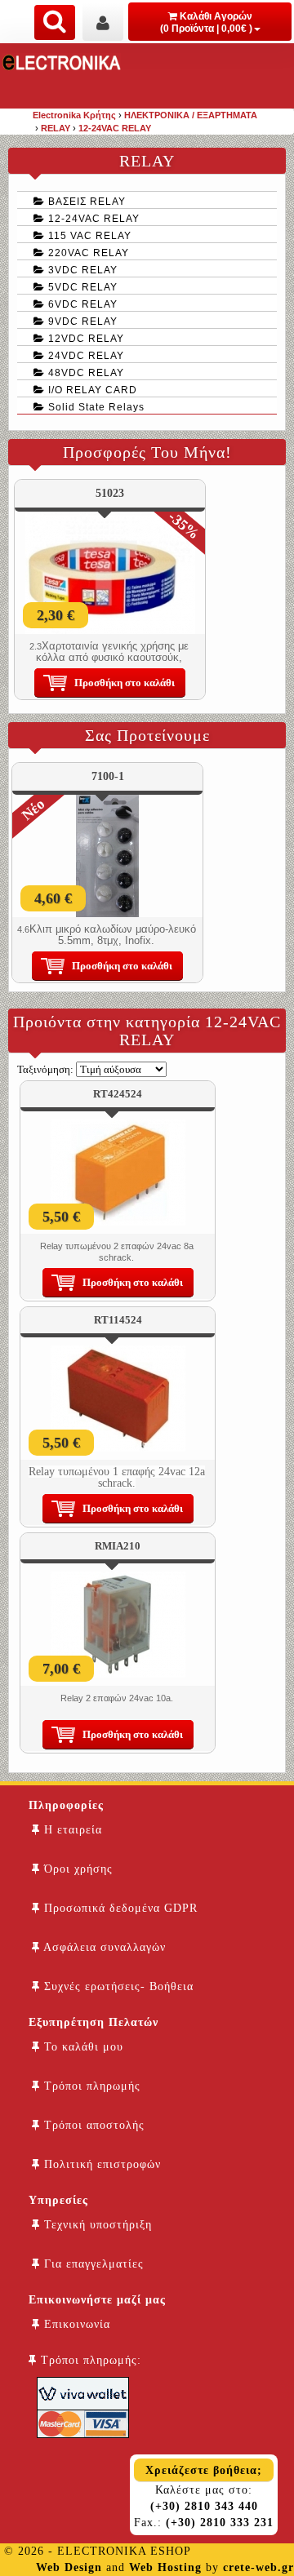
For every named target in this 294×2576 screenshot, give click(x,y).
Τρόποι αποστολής (92, 2125)
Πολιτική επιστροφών (100, 2164)
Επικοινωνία (75, 2324)
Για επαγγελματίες (92, 2264)
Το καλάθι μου (82, 2047)
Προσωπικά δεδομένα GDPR (119, 1908)
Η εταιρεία (71, 1830)
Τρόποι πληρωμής (90, 2086)
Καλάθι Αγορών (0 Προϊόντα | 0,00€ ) (206, 22)
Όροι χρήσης (76, 1869)
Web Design (69, 2567)
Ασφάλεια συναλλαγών (103, 1947)
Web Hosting (165, 2567)
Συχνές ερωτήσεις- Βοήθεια (117, 1986)
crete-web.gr (258, 2567)
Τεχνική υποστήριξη (96, 2225)
